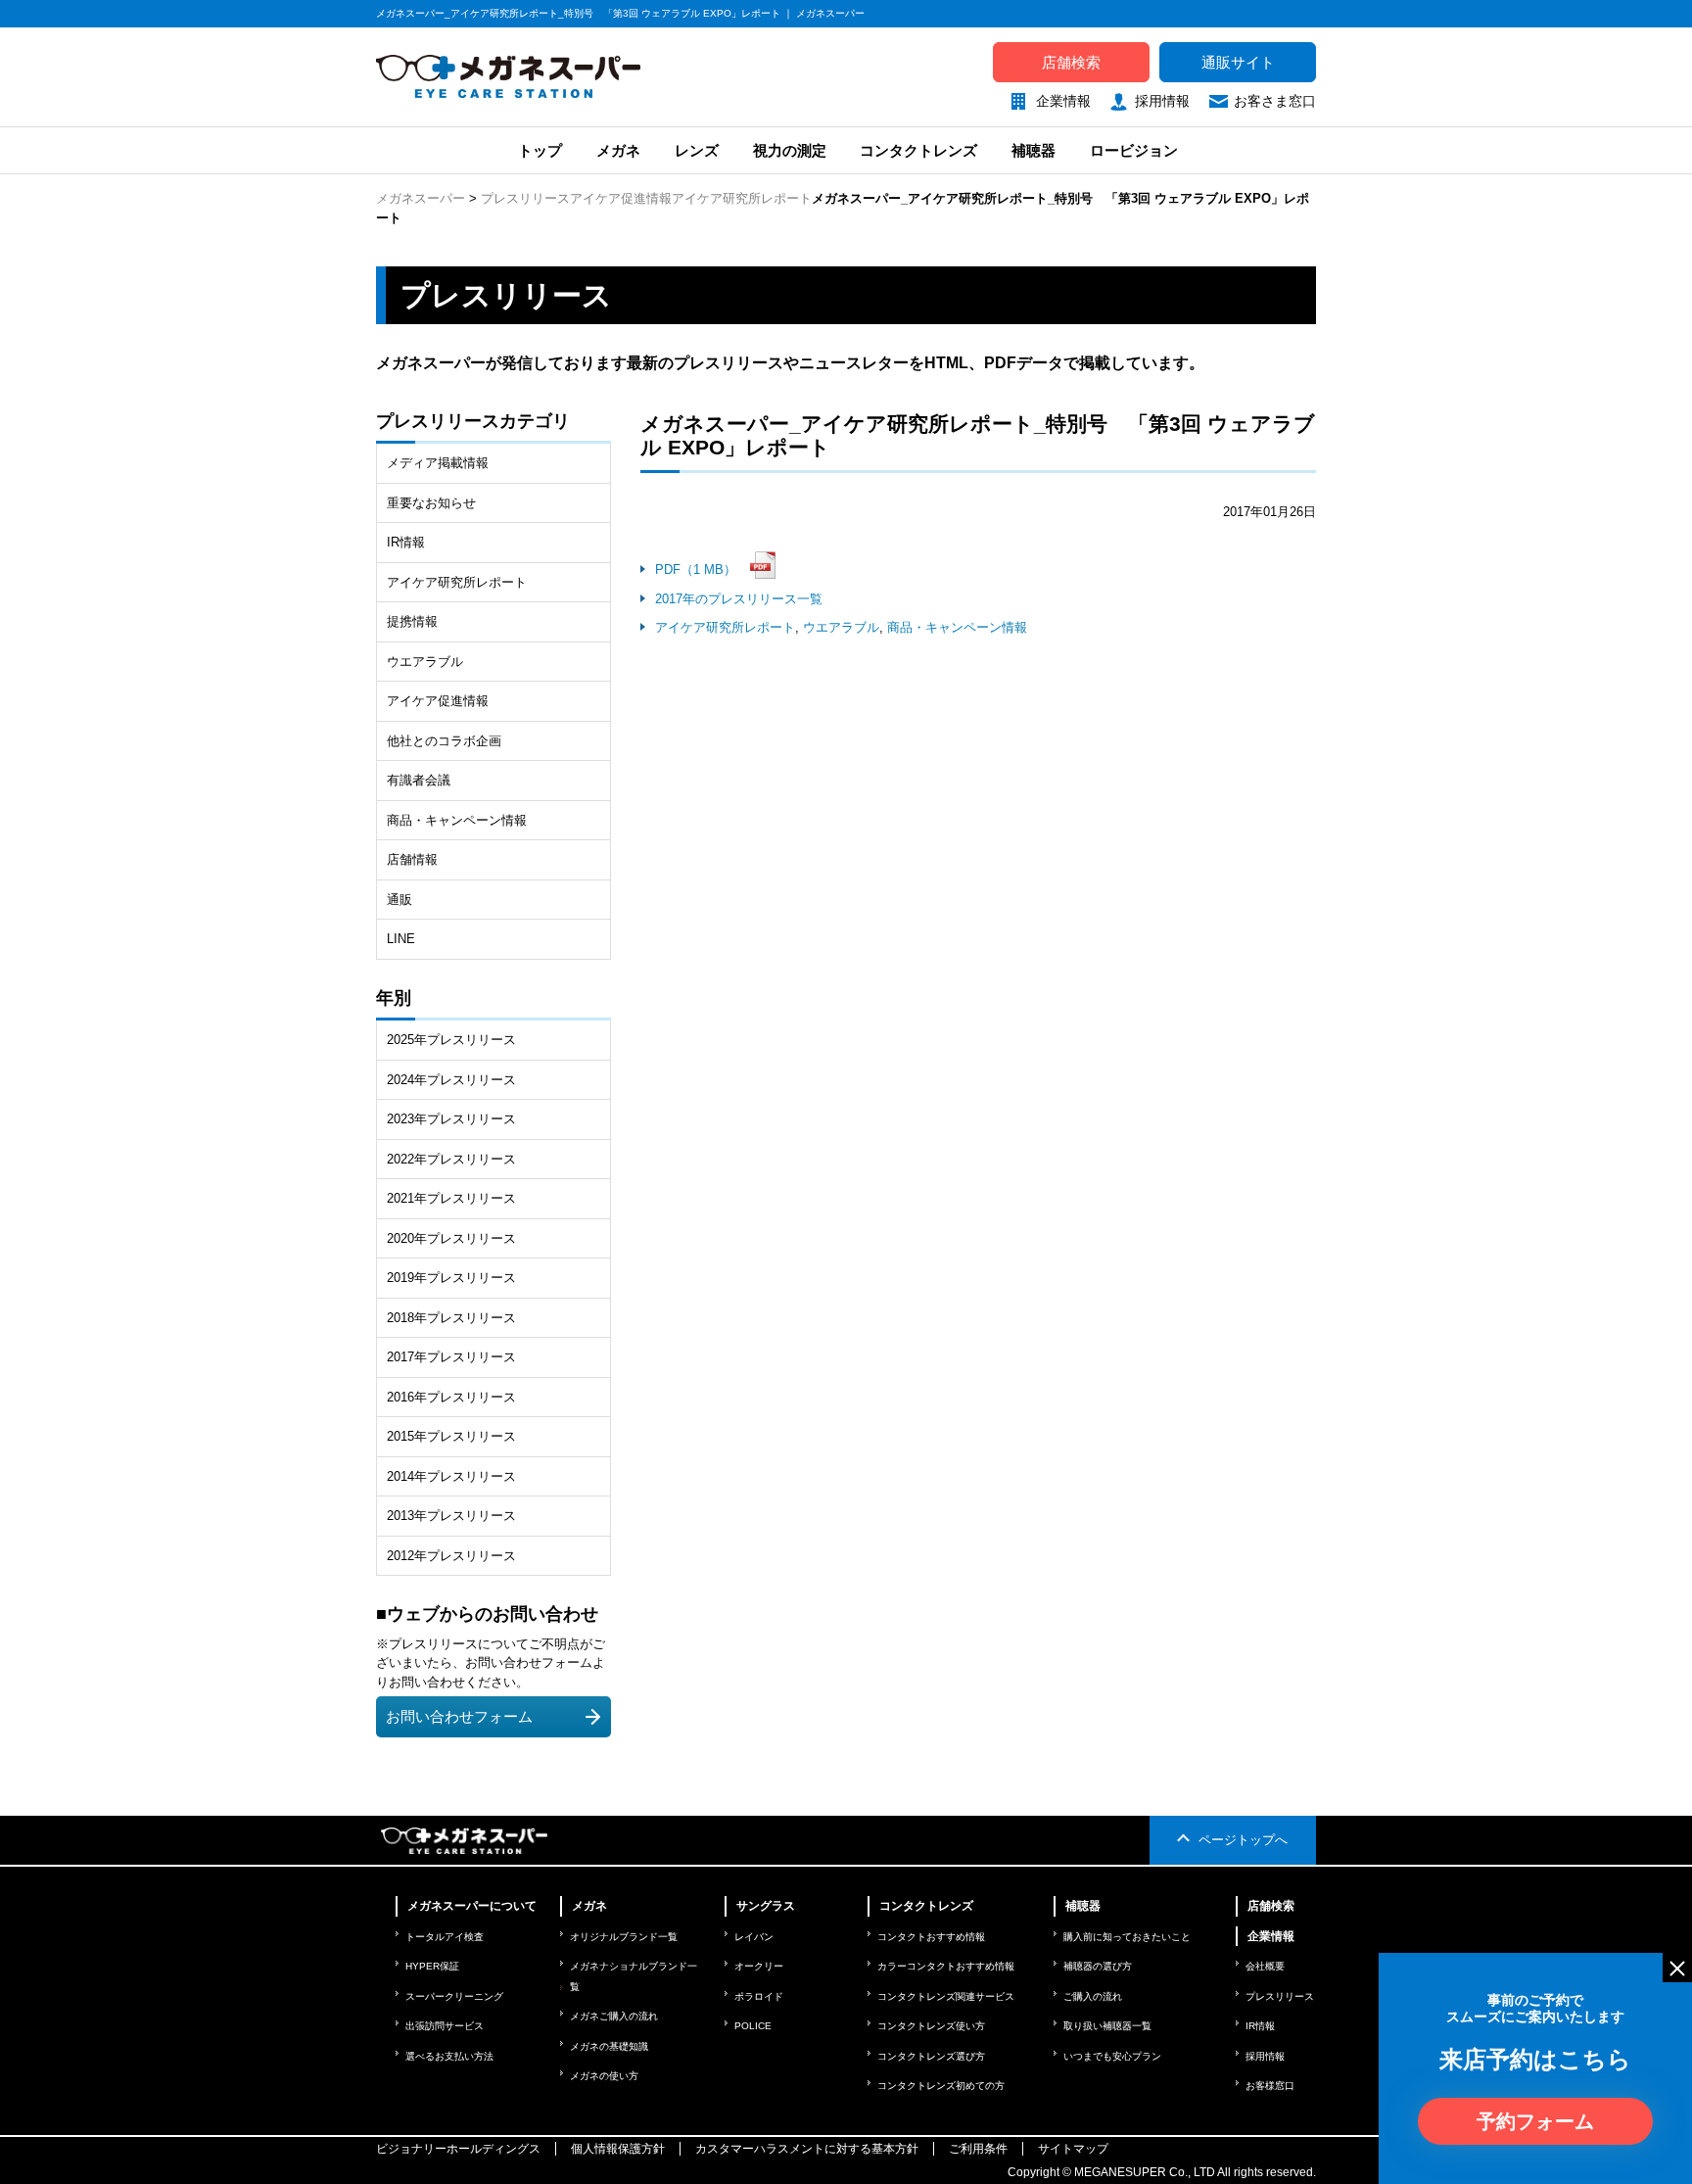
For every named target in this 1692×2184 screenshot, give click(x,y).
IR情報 (406, 542)
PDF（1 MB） (696, 570)
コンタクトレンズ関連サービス (946, 1996)
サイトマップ (1073, 2149)
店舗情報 (412, 859)
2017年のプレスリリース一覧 (739, 599)
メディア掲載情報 (438, 463)
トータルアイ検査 (445, 1937)
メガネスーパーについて (472, 1906)
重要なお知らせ (431, 503)
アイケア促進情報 (621, 198)
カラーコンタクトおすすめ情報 (946, 1966)
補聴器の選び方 (1098, 1966)
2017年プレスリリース (451, 1357)
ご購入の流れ (1093, 1996)
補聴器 (1034, 150)
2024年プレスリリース (451, 1080)
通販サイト (1238, 62)
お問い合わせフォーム (459, 1717)
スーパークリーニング (454, 1996)
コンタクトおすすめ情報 (931, 1937)
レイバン (754, 1937)
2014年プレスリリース (451, 1476)
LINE (401, 939)
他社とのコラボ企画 (444, 741)
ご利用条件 (978, 2149)
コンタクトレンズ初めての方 (941, 2086)
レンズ (697, 150)
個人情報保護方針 (618, 2149)
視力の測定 (790, 150)
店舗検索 (1071, 62)
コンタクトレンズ (918, 150)
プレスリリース (525, 198)
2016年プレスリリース (451, 1397)
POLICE (753, 2026)
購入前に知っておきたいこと (1127, 1937)
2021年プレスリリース (451, 1198)
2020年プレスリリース (451, 1238)
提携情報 (412, 621)
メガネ (618, 150)
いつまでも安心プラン (1112, 2056)
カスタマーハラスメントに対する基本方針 (807, 2149)
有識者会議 (419, 780)
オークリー (759, 1966)
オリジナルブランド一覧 (624, 1937)
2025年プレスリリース (451, 1040)
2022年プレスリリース (451, 1159)
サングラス (766, 1906)
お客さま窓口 (1275, 101)
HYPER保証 (432, 1966)
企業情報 (1063, 101)
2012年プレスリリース (451, 1556)
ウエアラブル (841, 627)
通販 (399, 900)
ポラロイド (759, 1996)
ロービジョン (1134, 150)
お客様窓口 (1270, 2086)
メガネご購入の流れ (614, 2016)
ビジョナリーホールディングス (458, 2149)
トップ (538, 150)
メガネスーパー (421, 198)
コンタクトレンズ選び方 (931, 2056)
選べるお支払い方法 (449, 2056)
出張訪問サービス (445, 2026)
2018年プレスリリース (451, 1318)
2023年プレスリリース (451, 1119)
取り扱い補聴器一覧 (1107, 2026)
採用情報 (1162, 101)
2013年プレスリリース (451, 1516)
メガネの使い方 (604, 2076)
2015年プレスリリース (451, 1436)
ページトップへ (1243, 1840)
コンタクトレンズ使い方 (931, 2026)
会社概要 (1265, 1966)
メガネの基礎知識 (609, 2046)
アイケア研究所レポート (742, 198)
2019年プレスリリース (451, 1278)
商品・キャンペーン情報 (957, 627)
